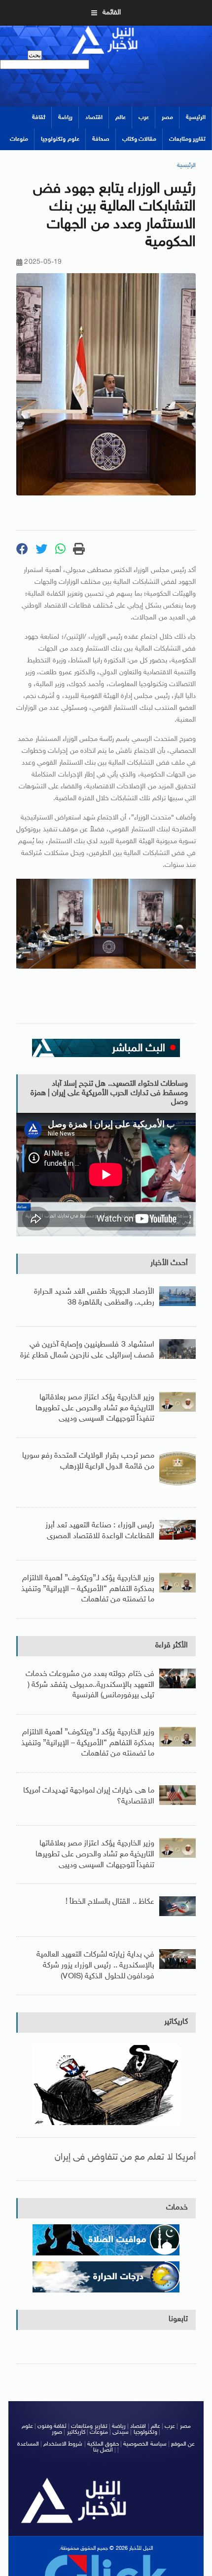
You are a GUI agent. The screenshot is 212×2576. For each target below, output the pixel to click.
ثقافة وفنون (52, 2426)
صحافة (101, 139)
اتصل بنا (103, 2450)
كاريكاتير (176, 2022)
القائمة (112, 13)
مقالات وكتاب (139, 139)
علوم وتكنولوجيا (60, 139)
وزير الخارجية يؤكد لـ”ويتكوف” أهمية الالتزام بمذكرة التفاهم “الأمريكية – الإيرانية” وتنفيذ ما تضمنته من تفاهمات (88, 1589)
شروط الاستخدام (63, 2444)
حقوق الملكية (103, 2444)
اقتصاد (94, 118)
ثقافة (39, 118)
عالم (121, 118)
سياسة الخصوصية (145, 2444)
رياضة (65, 118)
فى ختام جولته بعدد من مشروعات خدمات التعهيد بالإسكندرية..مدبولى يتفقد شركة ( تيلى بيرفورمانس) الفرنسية (90, 1685)
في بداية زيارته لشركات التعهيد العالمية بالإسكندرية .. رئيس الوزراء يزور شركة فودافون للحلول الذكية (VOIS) (95, 1965)
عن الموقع (183, 2444)
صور (57, 2432)
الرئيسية (196, 118)
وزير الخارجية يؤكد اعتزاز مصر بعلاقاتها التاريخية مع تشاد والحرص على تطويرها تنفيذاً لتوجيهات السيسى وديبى (95, 1408)
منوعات (19, 139)
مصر (167, 118)
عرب (144, 118)
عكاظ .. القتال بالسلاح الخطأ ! (110, 1902)
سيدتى (121, 2432)
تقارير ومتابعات (187, 139)
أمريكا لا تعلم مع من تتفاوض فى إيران (125, 2157)
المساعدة (28, 2444)
